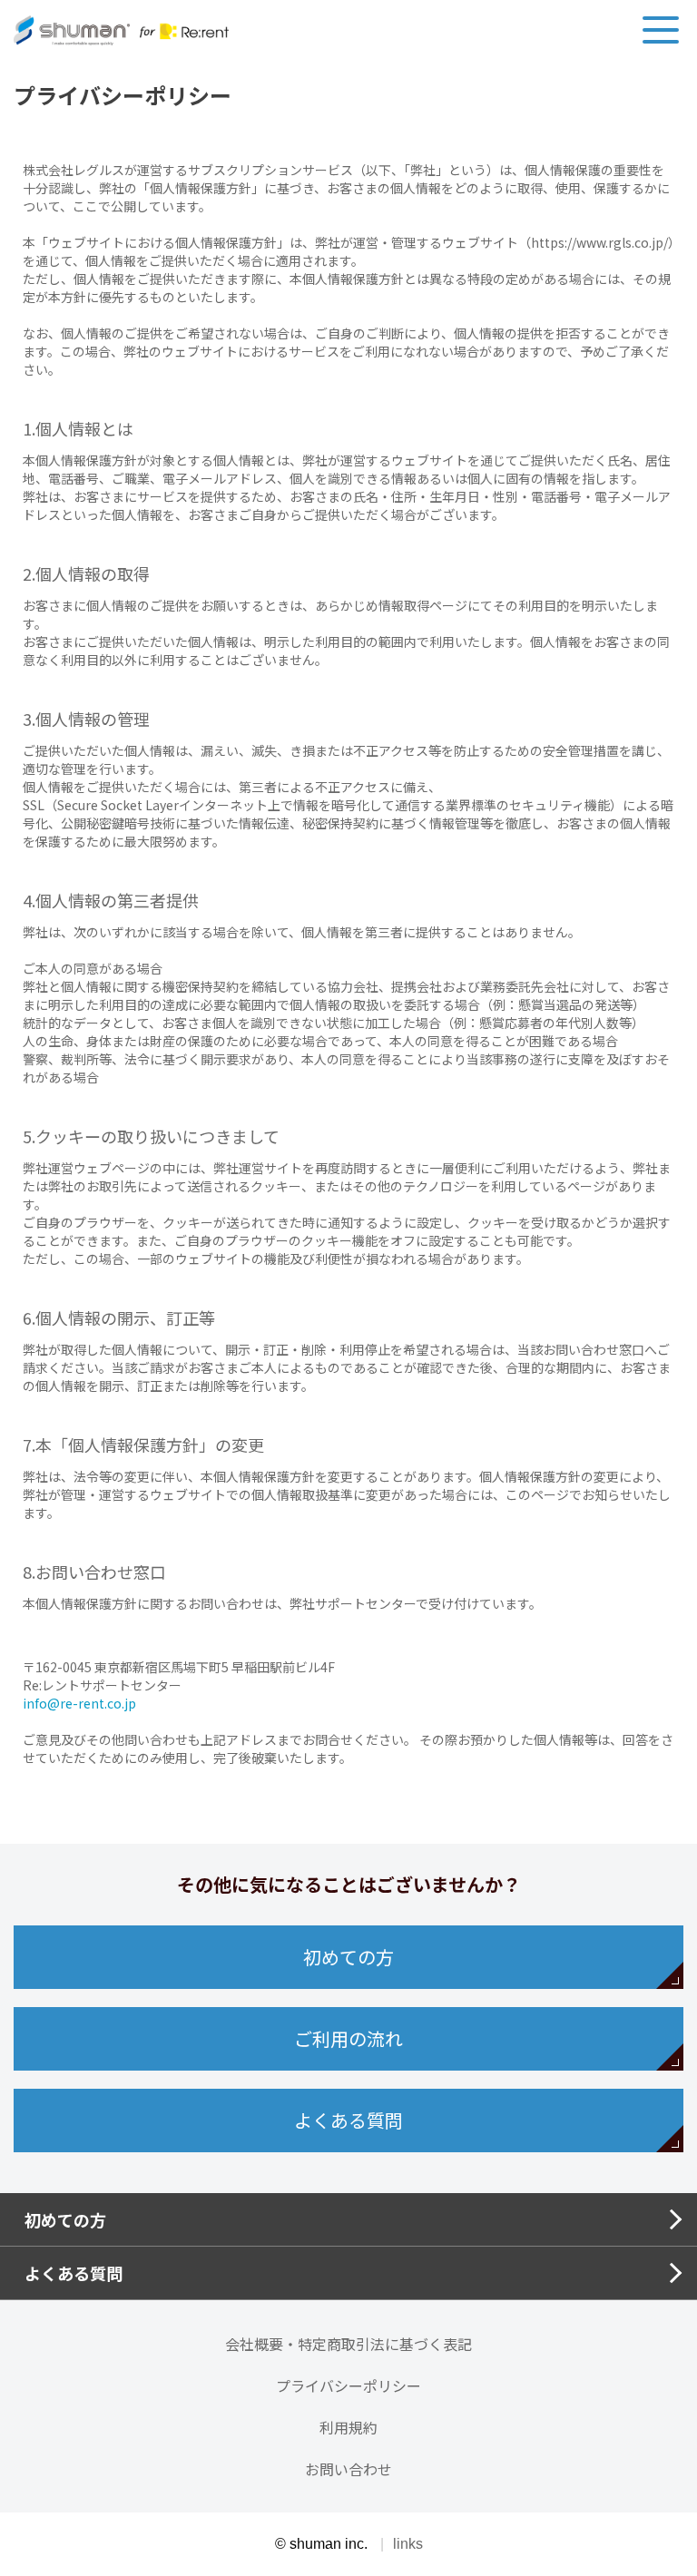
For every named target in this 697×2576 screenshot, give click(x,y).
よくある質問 (348, 2120)
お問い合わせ (348, 2469)
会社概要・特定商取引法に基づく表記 (348, 2344)
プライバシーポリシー (348, 2385)
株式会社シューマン (121, 30)
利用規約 (348, 2427)
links (408, 2544)
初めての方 (348, 1957)
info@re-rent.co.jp (79, 1703)
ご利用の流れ (348, 2038)
